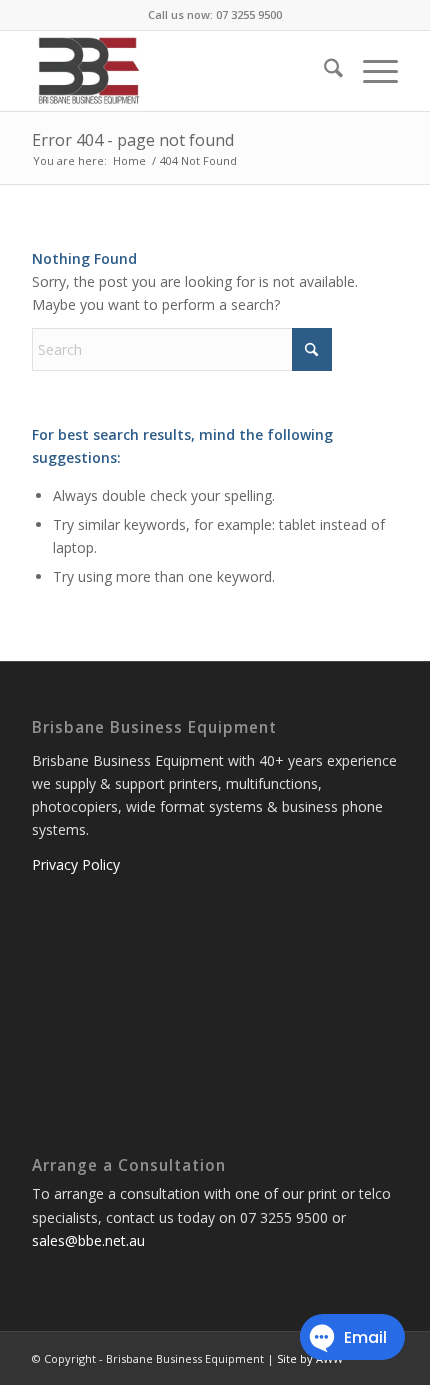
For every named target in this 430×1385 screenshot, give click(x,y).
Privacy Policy (76, 864)
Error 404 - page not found (133, 140)
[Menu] (370, 71)
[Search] (323, 71)
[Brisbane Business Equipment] (178, 71)
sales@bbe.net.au (88, 1240)
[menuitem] (323, 71)
